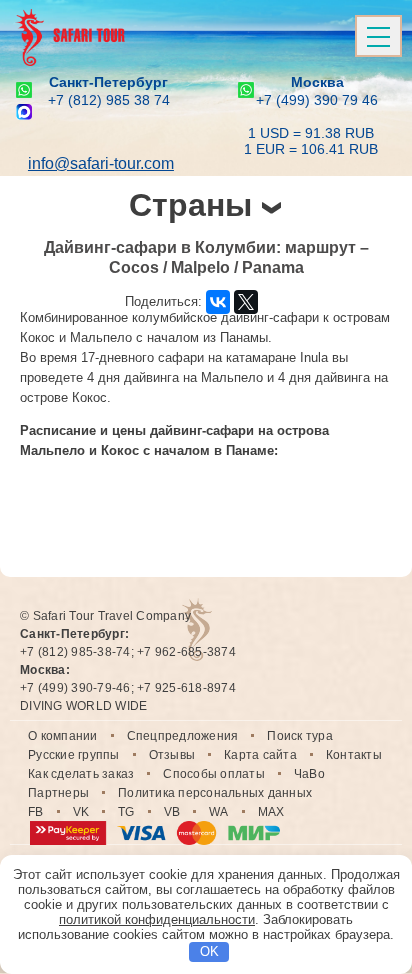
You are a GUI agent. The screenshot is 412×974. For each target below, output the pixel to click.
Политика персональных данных (215, 793)
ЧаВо (309, 774)
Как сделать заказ (81, 774)
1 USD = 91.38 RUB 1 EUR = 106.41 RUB (311, 141)
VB (172, 812)
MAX (271, 812)
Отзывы (172, 755)
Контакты (354, 755)
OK (209, 951)
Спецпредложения (183, 736)
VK (81, 812)
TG (126, 812)
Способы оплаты (214, 774)
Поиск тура (300, 736)
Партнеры (58, 793)
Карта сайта (260, 755)
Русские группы (74, 755)
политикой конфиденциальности (157, 919)
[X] (246, 302)
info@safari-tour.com (101, 163)
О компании (63, 736)
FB (36, 812)
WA (219, 812)
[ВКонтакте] (218, 302)
